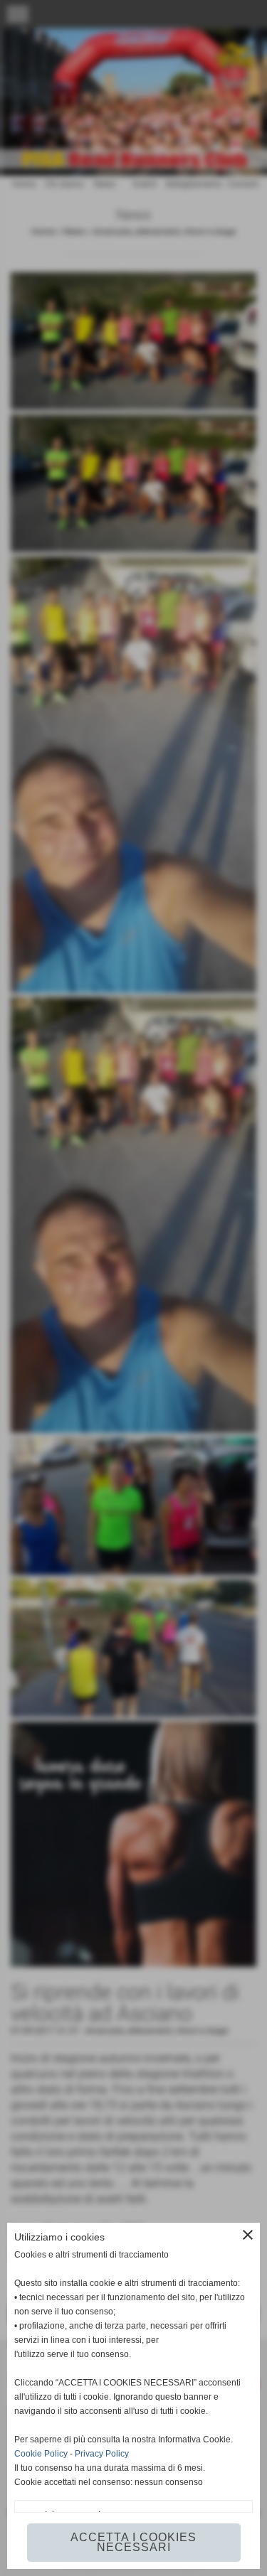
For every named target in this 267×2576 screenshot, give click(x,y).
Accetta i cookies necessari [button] (133, 2542)
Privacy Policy (102, 2454)
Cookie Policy (41, 2454)
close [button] (248, 2235)
